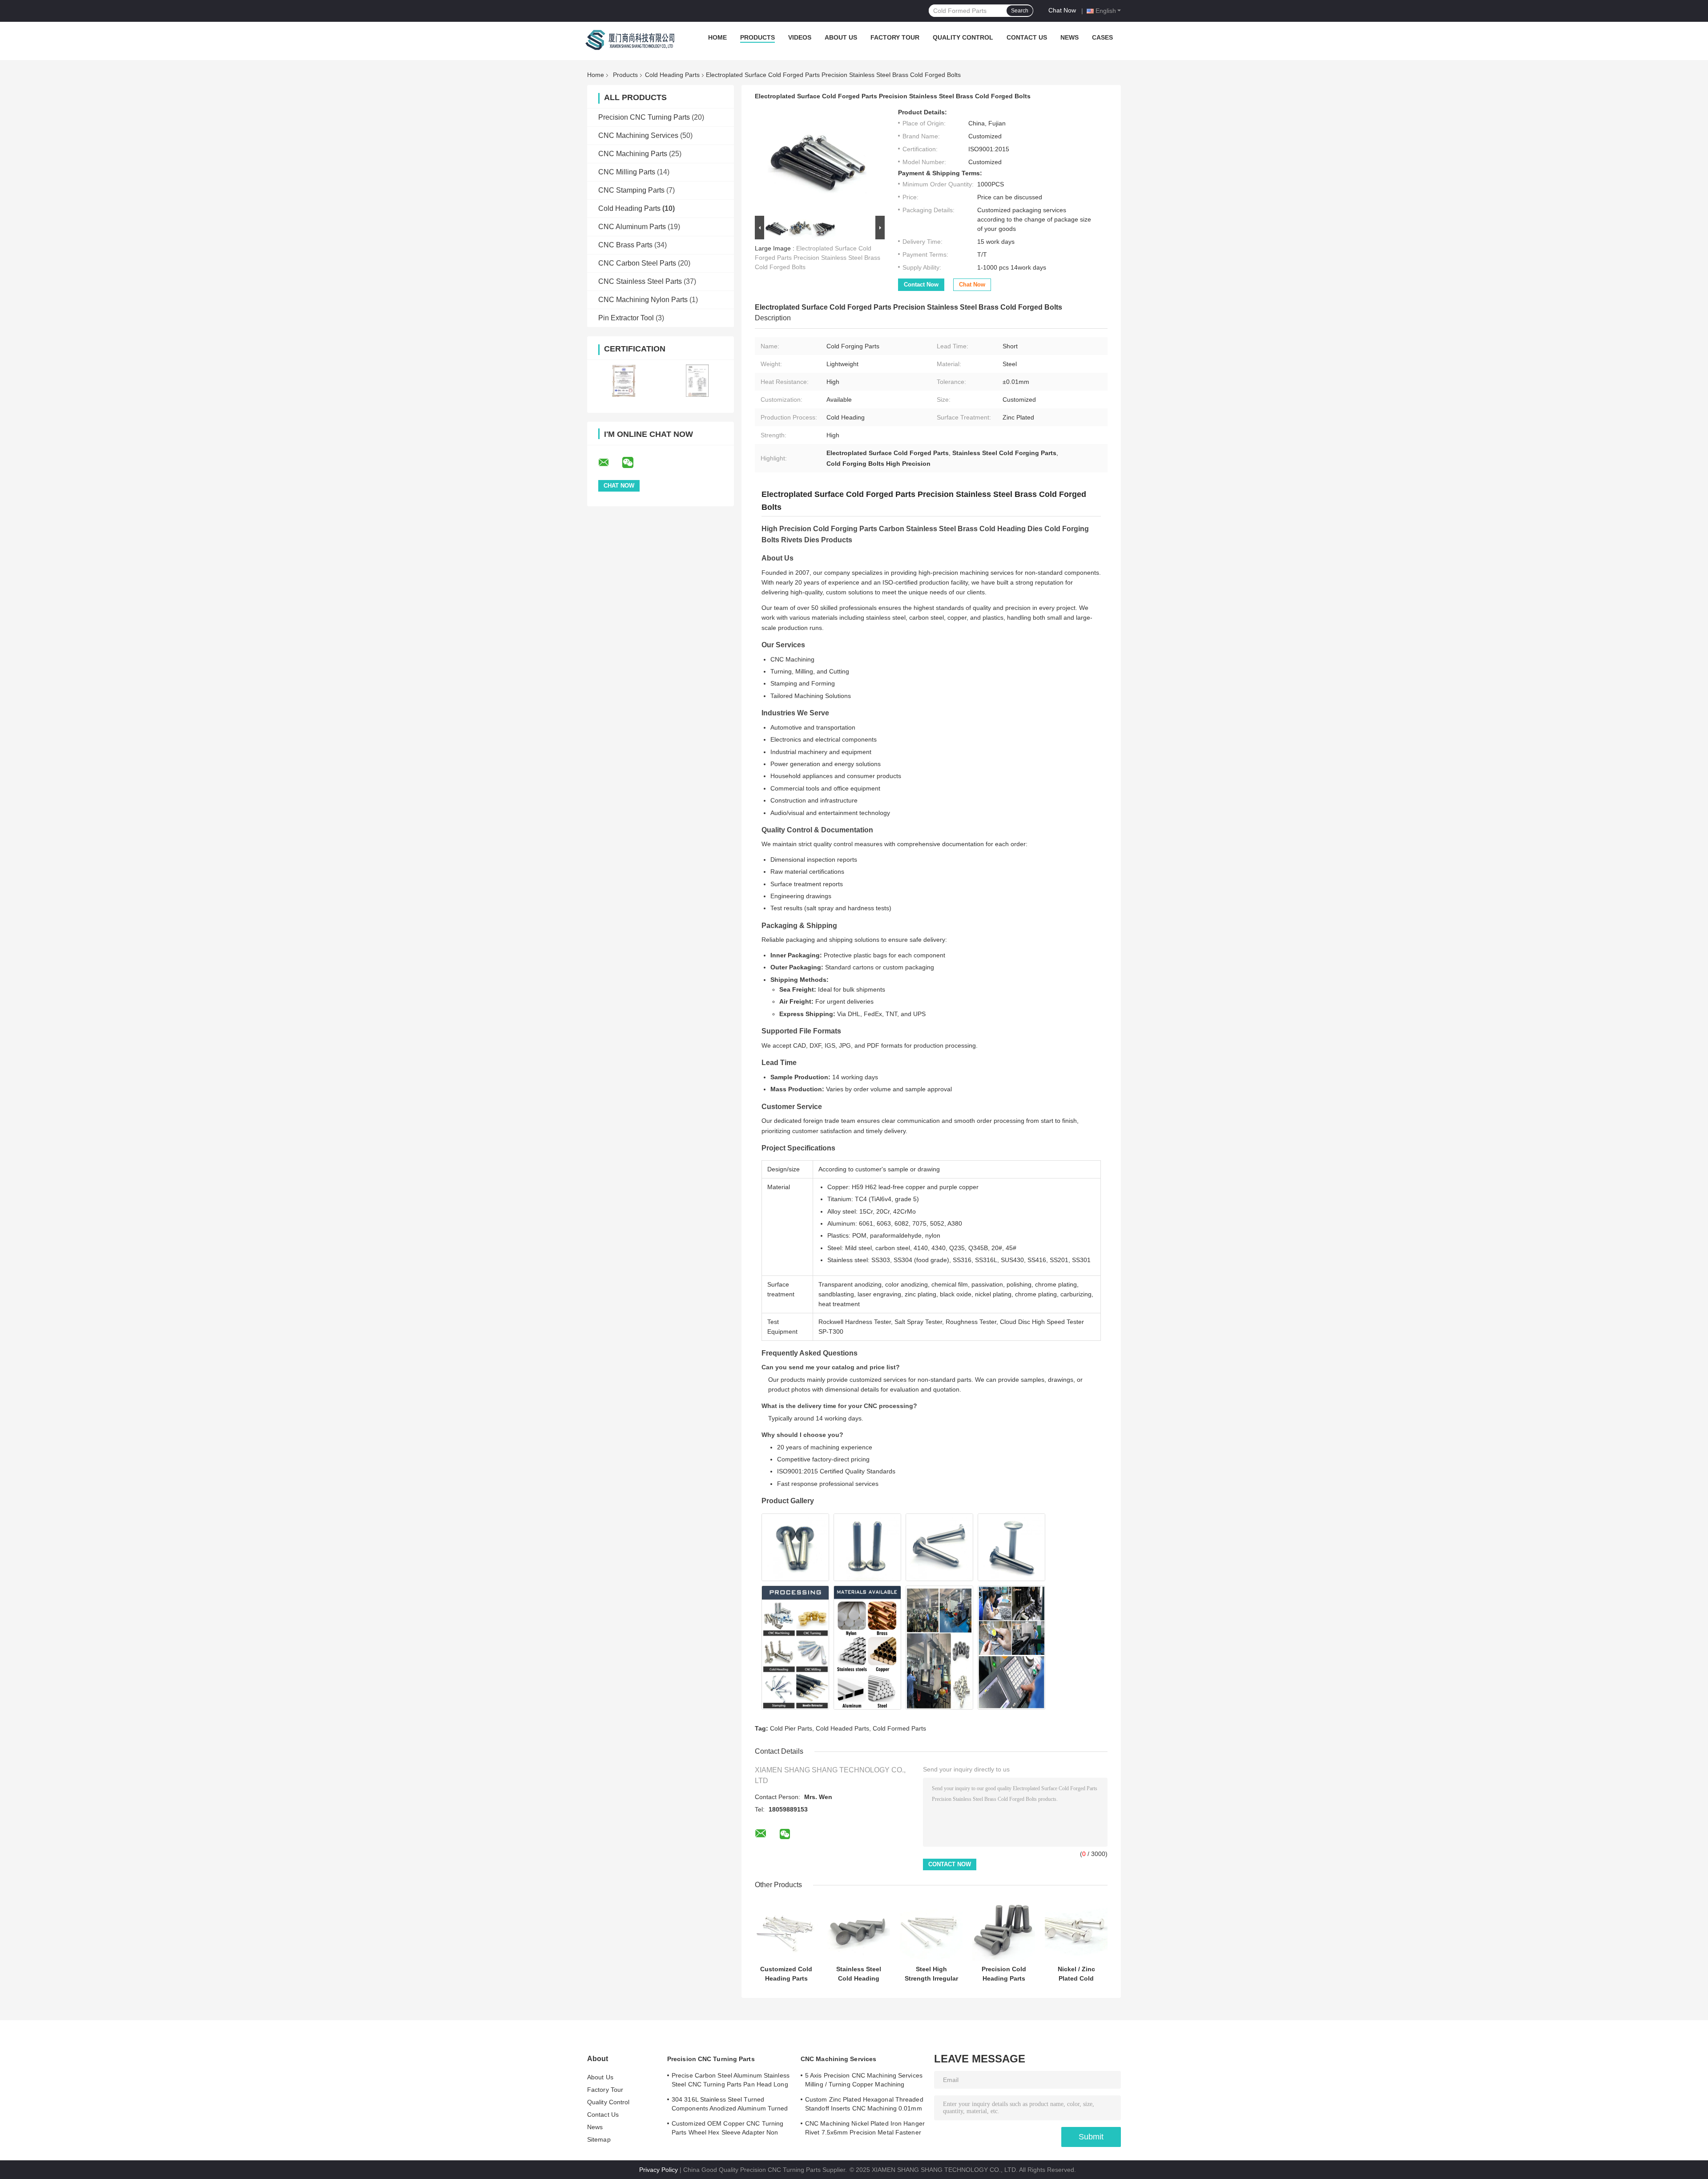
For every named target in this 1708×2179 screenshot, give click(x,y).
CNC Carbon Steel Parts (637, 263)
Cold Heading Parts (672, 75)
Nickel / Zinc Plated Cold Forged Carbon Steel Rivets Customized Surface (1076, 1974)
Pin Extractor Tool (626, 318)
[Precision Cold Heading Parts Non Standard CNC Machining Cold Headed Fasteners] (1004, 1930)
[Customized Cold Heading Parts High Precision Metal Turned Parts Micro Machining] (786, 1930)
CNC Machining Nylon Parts (643, 300)
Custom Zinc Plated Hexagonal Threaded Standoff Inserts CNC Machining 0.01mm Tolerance (864, 2105)
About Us (841, 37)
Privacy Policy (659, 2170)
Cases (1102, 37)
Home (717, 37)
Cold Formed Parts (899, 1728)
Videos (800, 37)
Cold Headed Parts (842, 1728)
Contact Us (1027, 37)
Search (1020, 11)
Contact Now (921, 284)
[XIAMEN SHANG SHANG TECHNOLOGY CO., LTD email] (609, 463)
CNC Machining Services (638, 135)
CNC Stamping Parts (631, 190)
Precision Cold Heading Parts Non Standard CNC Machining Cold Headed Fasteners (1004, 1974)
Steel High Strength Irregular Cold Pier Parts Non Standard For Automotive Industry (931, 1974)
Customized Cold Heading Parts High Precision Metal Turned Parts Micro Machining (786, 1974)
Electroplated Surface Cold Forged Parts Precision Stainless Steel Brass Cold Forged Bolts (818, 258)
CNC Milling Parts (627, 172)
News (1070, 37)
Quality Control (963, 37)
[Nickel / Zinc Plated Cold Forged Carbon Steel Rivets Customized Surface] (1076, 1930)
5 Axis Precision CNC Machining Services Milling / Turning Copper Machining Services (864, 2081)
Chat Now (1062, 10)
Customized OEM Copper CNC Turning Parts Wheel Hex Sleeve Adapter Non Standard (727, 2129)
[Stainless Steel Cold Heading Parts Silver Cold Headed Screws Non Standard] (859, 1930)
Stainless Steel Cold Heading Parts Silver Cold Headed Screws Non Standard (859, 1974)
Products (757, 37)
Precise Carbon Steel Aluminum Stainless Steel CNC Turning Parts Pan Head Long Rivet (731, 2081)
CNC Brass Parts (625, 245)
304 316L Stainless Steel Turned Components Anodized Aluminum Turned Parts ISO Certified (730, 2105)
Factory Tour (895, 37)
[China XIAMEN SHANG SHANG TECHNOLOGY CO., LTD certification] (624, 381)
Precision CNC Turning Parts (644, 117)
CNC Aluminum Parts (632, 227)
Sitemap (599, 2139)
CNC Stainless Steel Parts (640, 281)
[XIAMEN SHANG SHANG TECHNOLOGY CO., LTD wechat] (633, 463)
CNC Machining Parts (633, 154)
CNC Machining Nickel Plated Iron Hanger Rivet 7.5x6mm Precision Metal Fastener (865, 2128)
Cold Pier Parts (791, 1728)
